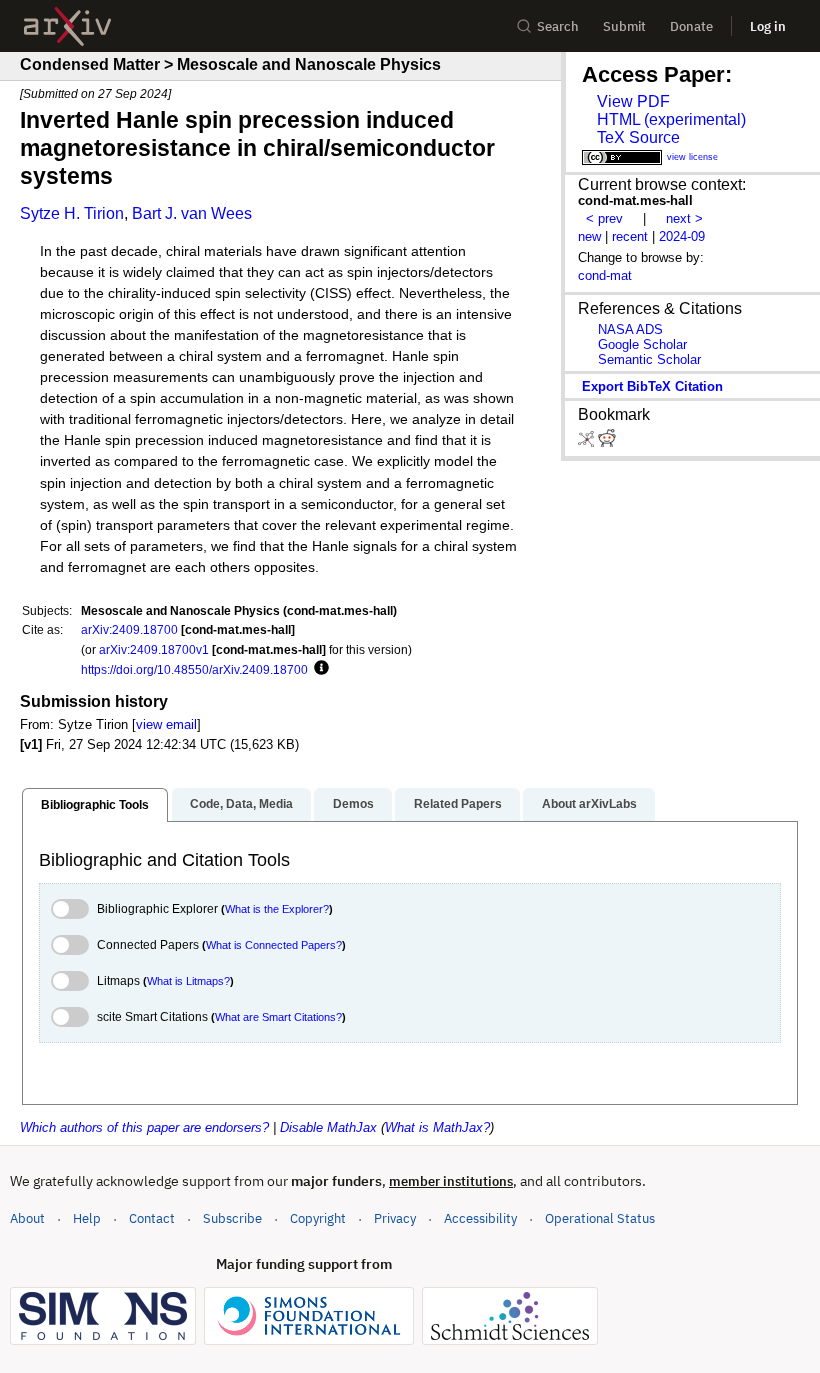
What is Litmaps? (188, 981)
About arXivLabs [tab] (589, 804)
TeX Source (638, 137)
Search (558, 26)
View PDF (633, 101)
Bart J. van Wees (192, 213)
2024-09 (682, 236)
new (589, 236)
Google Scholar (642, 344)
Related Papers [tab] (458, 804)
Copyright (318, 1218)
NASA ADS (630, 329)
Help (87, 1218)
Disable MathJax (328, 1127)
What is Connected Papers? (274, 945)
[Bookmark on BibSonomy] (588, 442)
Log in (768, 26)
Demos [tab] (353, 804)
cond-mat (605, 275)
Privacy (395, 1218)
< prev (604, 218)
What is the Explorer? (277, 909)
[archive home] (67, 26)
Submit (624, 26)
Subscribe (232, 1218)
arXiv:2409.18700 (129, 629)
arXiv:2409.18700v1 (154, 649)
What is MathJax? (437, 1127)
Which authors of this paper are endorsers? (144, 1127)
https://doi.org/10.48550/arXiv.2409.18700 (194, 669)
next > (684, 218)
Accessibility (480, 1218)
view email (166, 724)
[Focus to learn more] (318, 669)
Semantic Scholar (649, 359)
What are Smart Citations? (278, 1017)
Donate (691, 26)
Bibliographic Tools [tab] (95, 805)
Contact (152, 1218)
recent (630, 236)
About (27, 1218)
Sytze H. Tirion (72, 213)
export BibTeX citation (652, 386)
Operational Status (600, 1218)
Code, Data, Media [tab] (241, 804)
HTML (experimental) (671, 119)
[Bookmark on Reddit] (607, 442)
